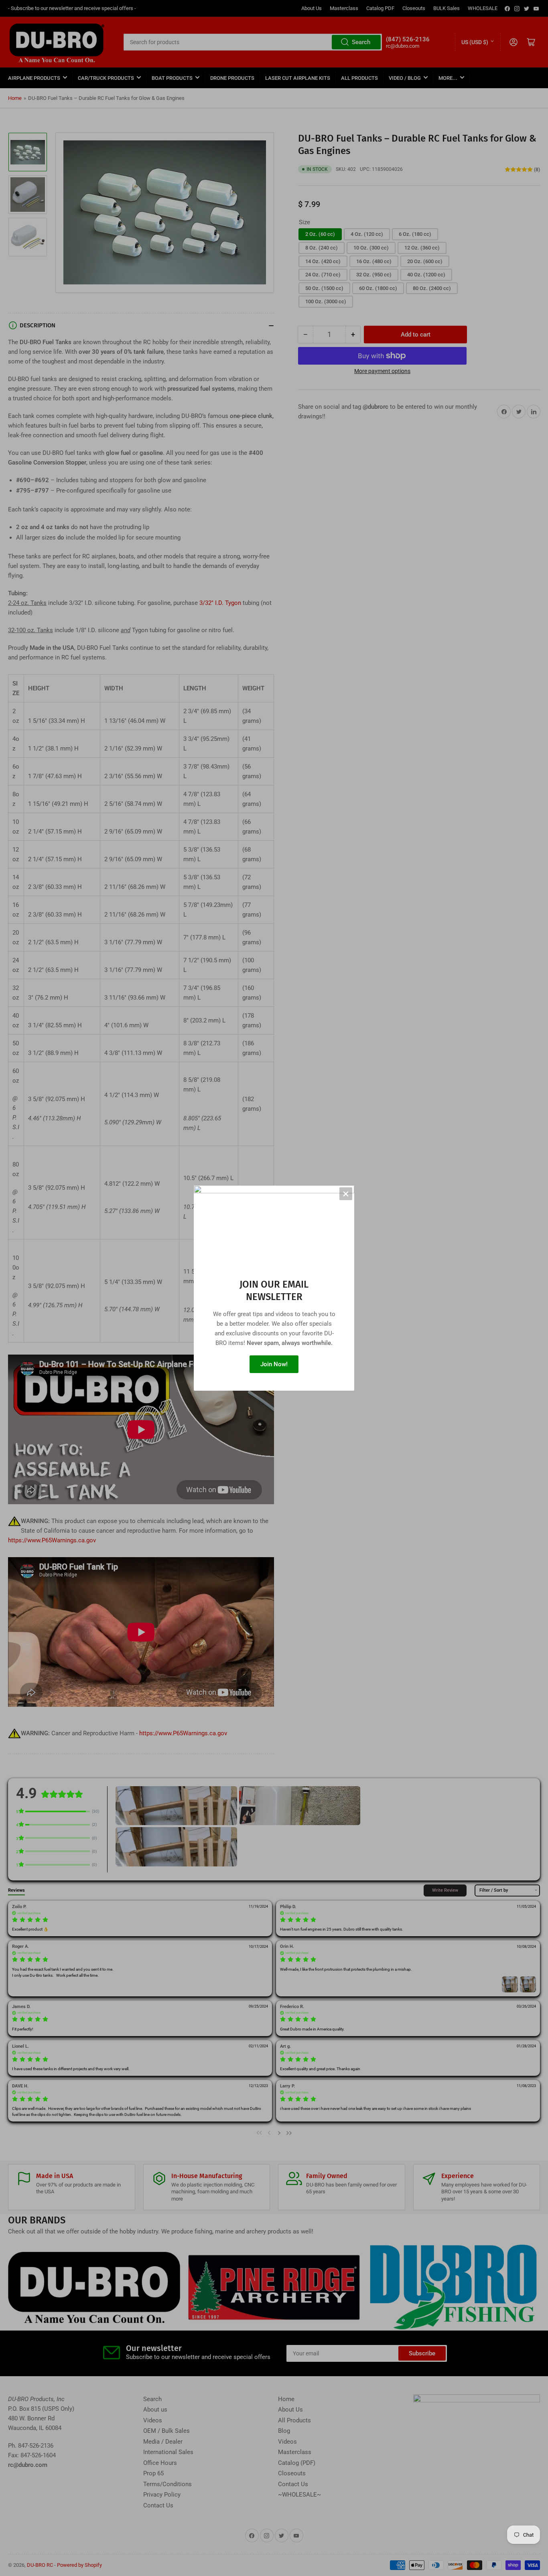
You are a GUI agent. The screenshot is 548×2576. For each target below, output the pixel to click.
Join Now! (274, 1364)
